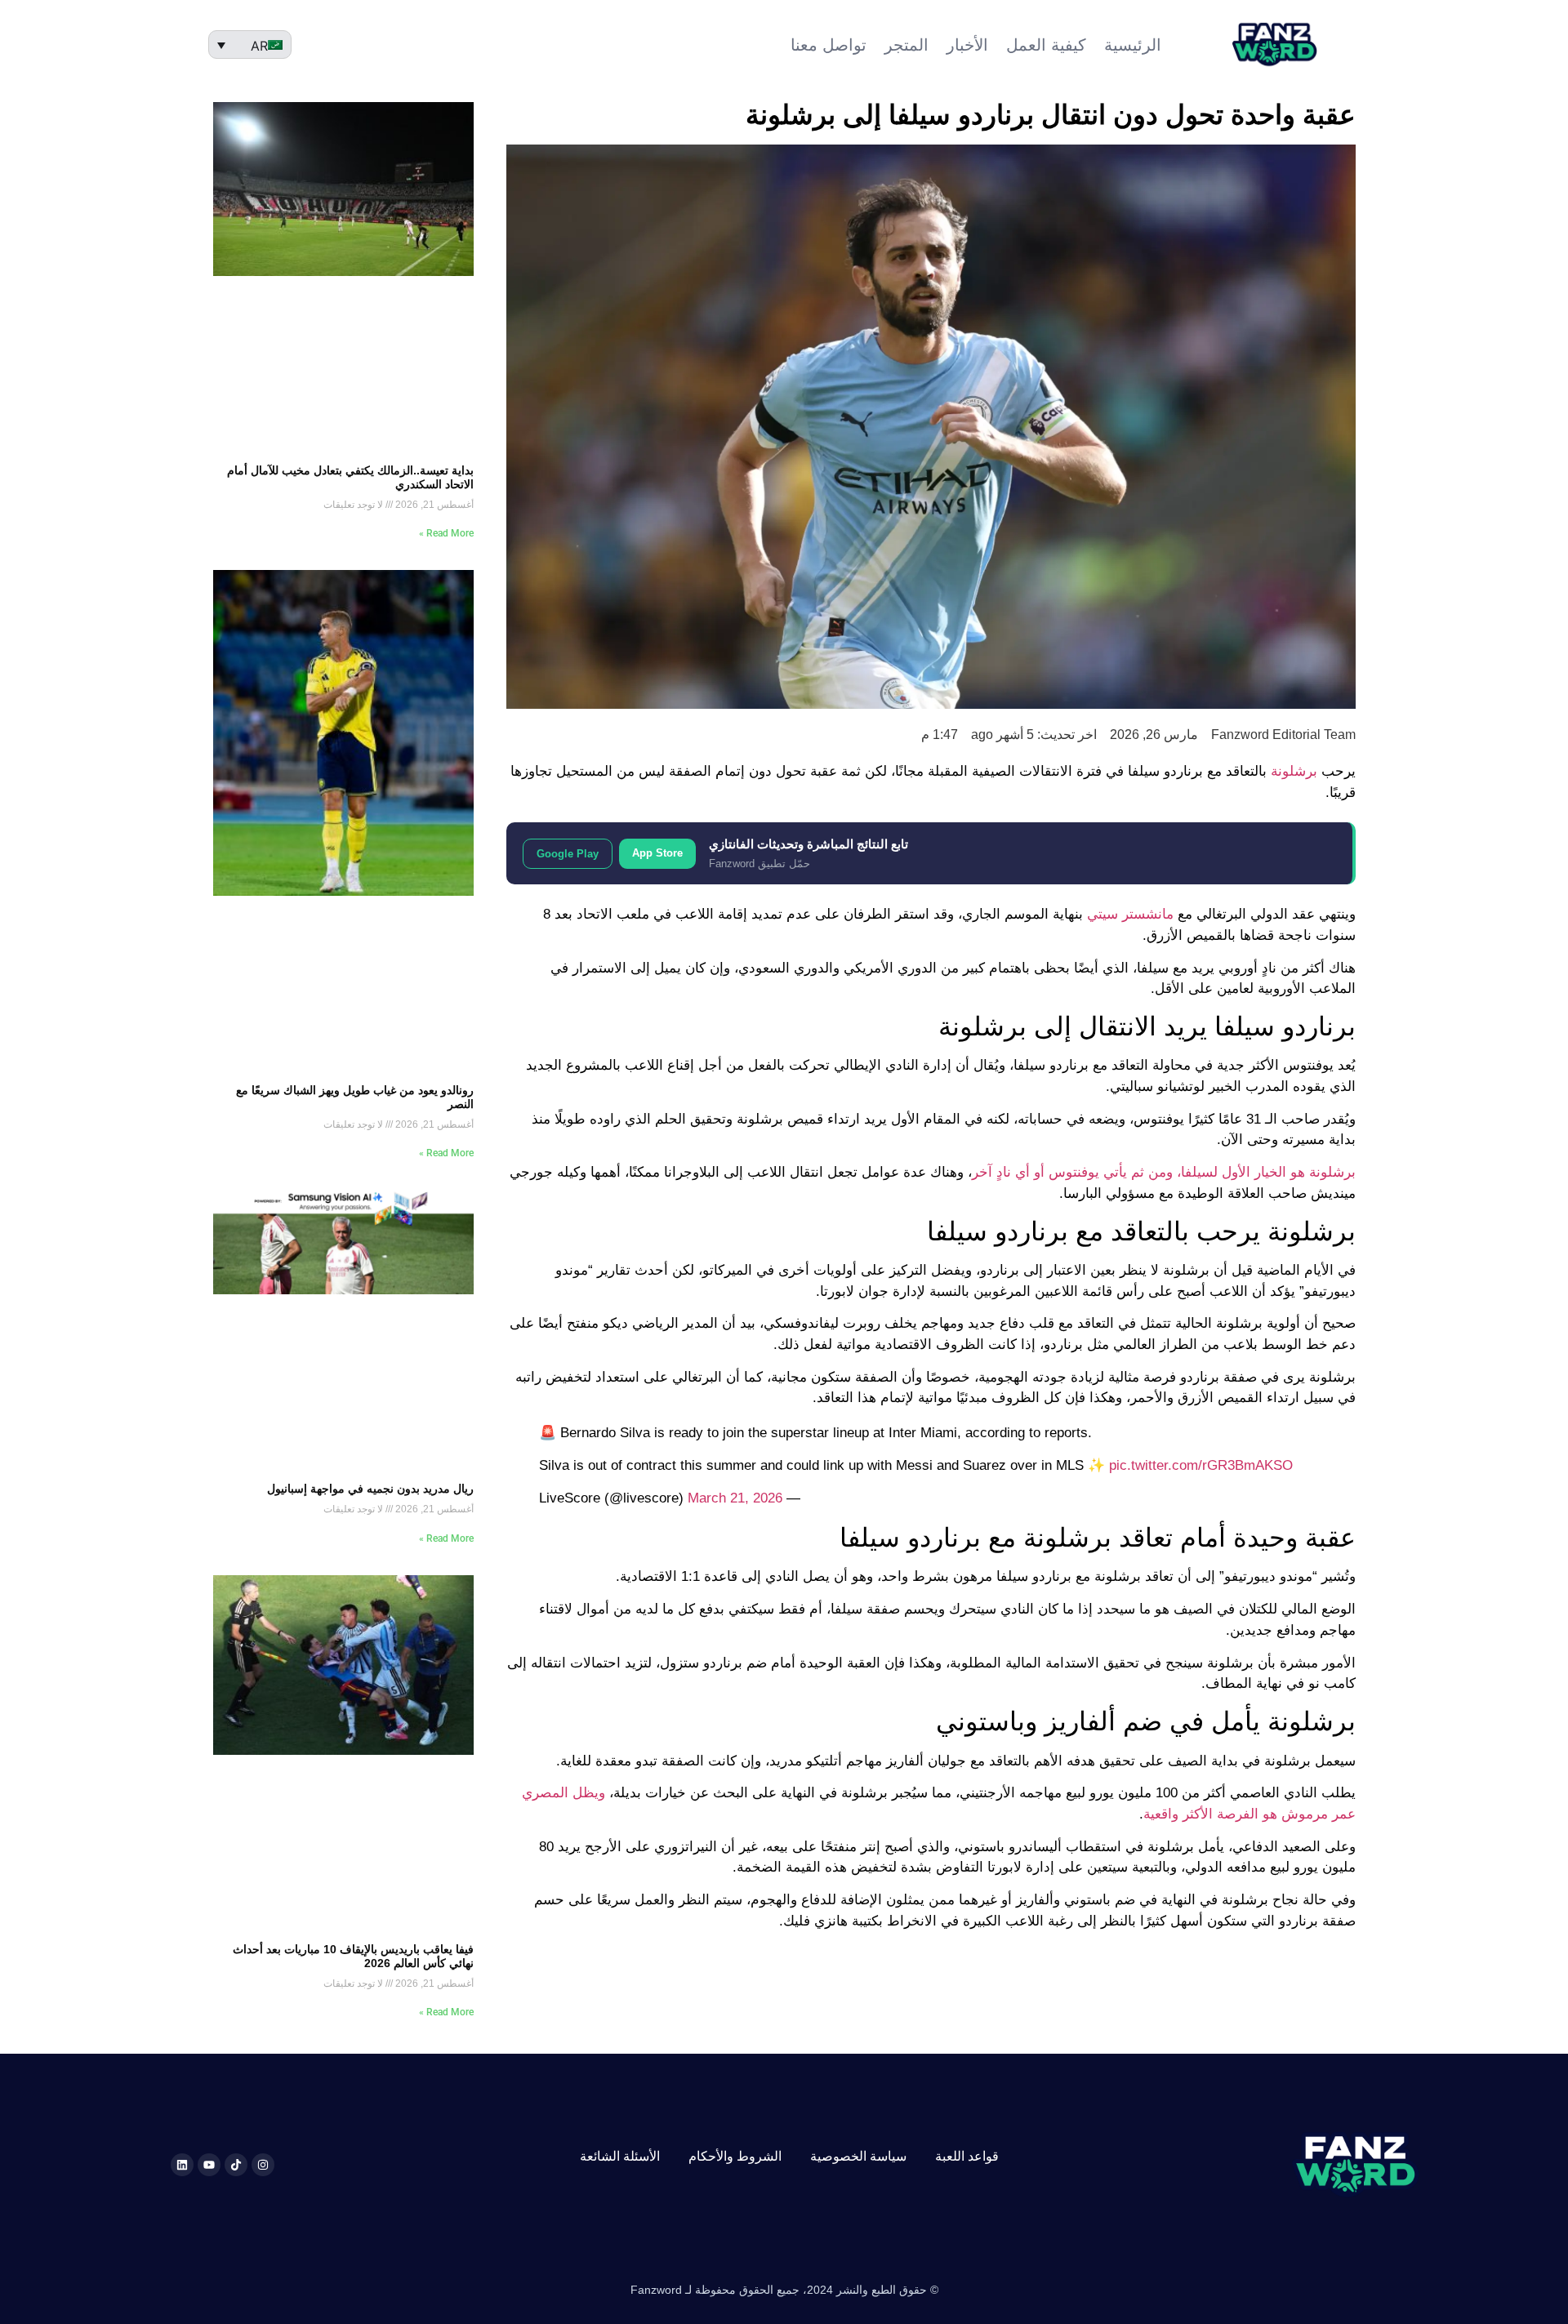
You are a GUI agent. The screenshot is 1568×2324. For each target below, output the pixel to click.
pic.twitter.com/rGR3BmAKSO (1201, 1465)
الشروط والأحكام (735, 2156)
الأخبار (967, 45)
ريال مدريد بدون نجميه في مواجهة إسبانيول (370, 1489)
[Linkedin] (182, 2165)
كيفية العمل (1046, 45)
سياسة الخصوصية (858, 2156)
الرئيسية (1133, 45)
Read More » (446, 533)
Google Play (568, 854)
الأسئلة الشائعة (620, 2156)
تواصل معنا (829, 45)
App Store (657, 853)
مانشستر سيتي (1130, 914)
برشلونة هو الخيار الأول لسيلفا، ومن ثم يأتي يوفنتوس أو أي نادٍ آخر (1164, 1172)
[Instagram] (263, 2165)
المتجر (906, 45)
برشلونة (1294, 771)
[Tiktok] (236, 2165)
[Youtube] (209, 2165)
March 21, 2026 (735, 1498)
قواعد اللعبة (967, 2156)
